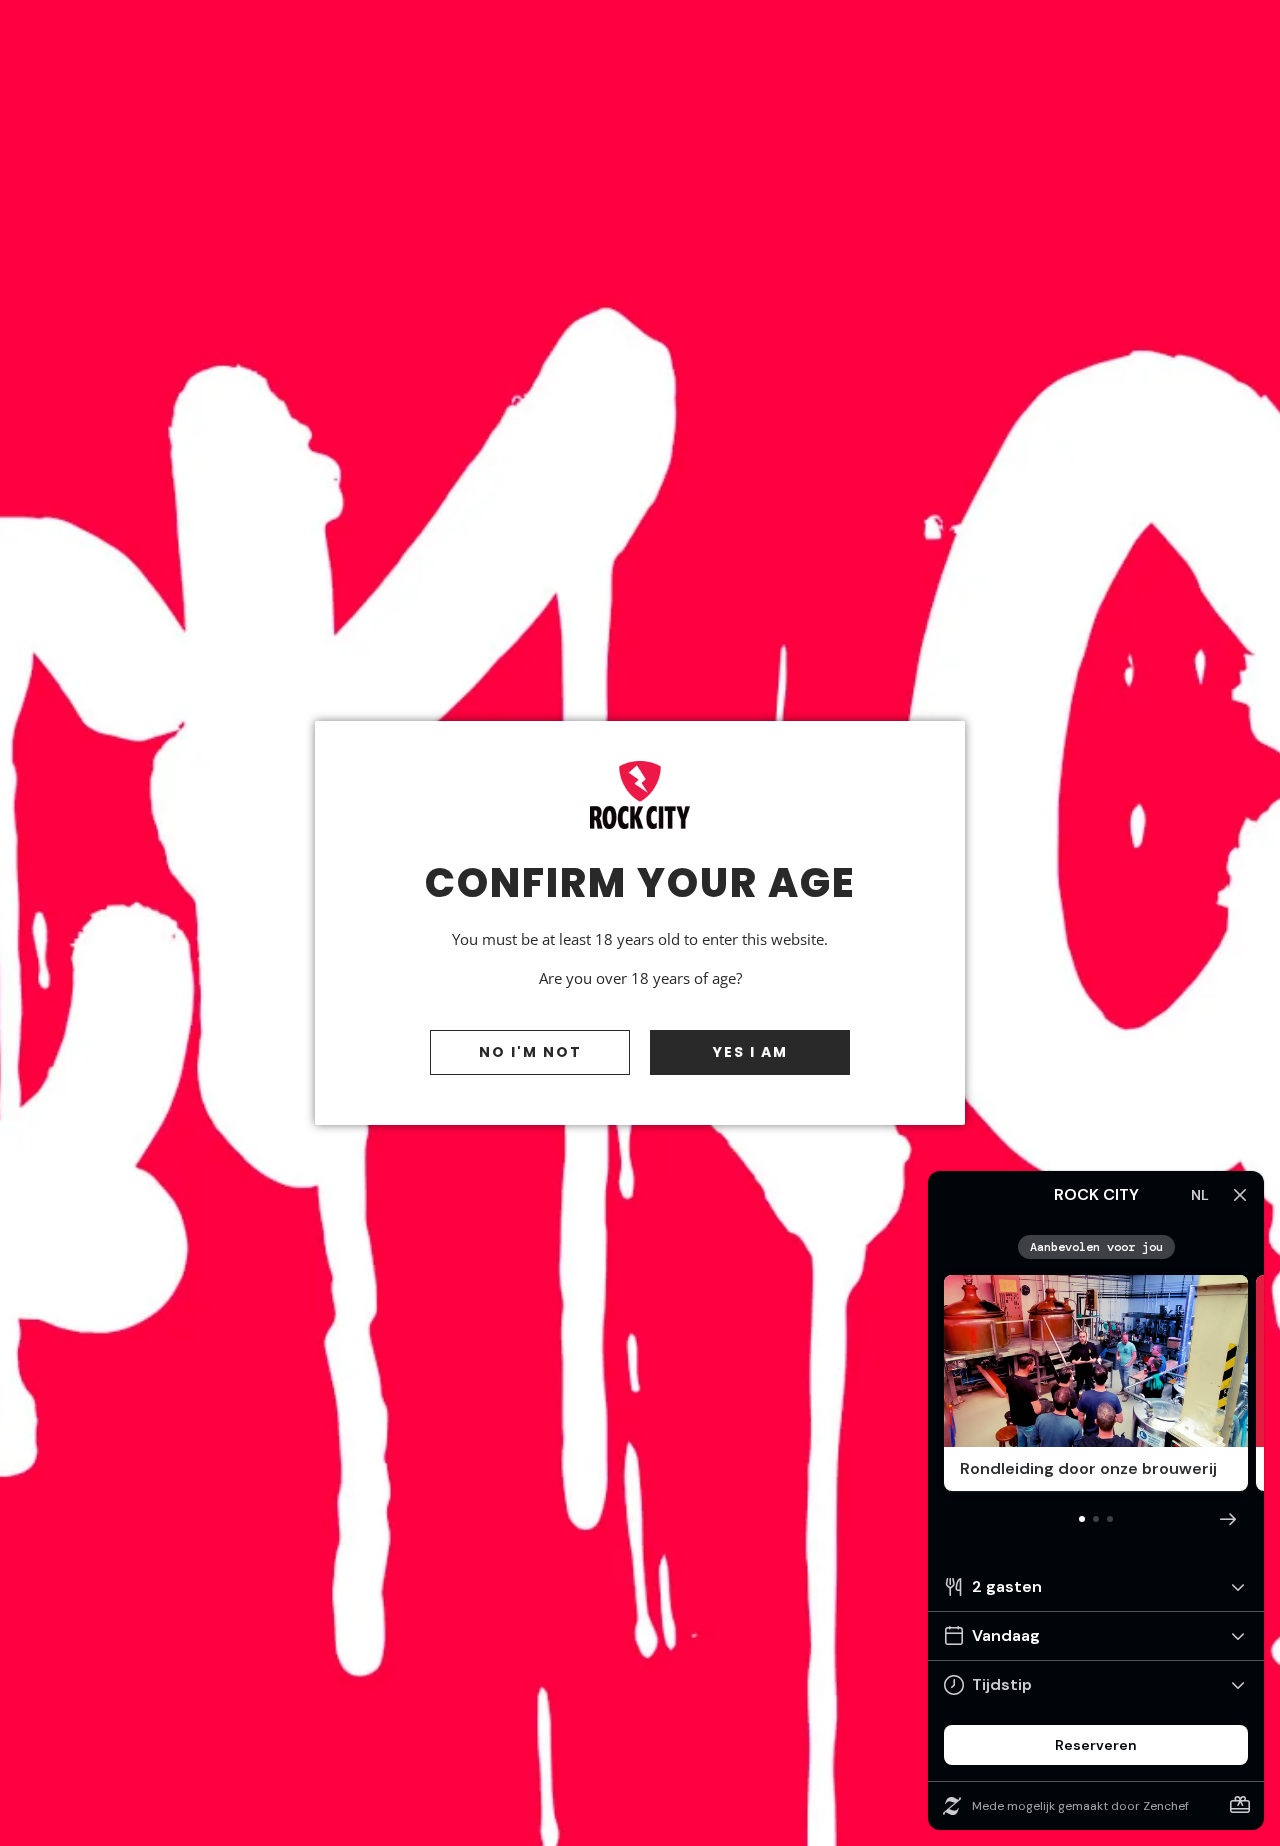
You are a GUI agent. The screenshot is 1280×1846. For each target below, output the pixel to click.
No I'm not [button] (530, 1052)
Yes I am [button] (750, 1052)
